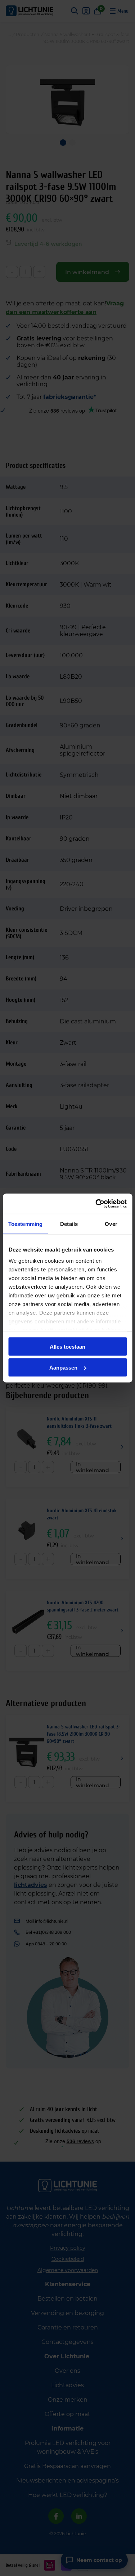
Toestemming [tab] (25, 1224)
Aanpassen (63, 1368)
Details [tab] (69, 1224)
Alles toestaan (67, 1346)
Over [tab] (111, 1224)
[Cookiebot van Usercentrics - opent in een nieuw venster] (96, 1204)
